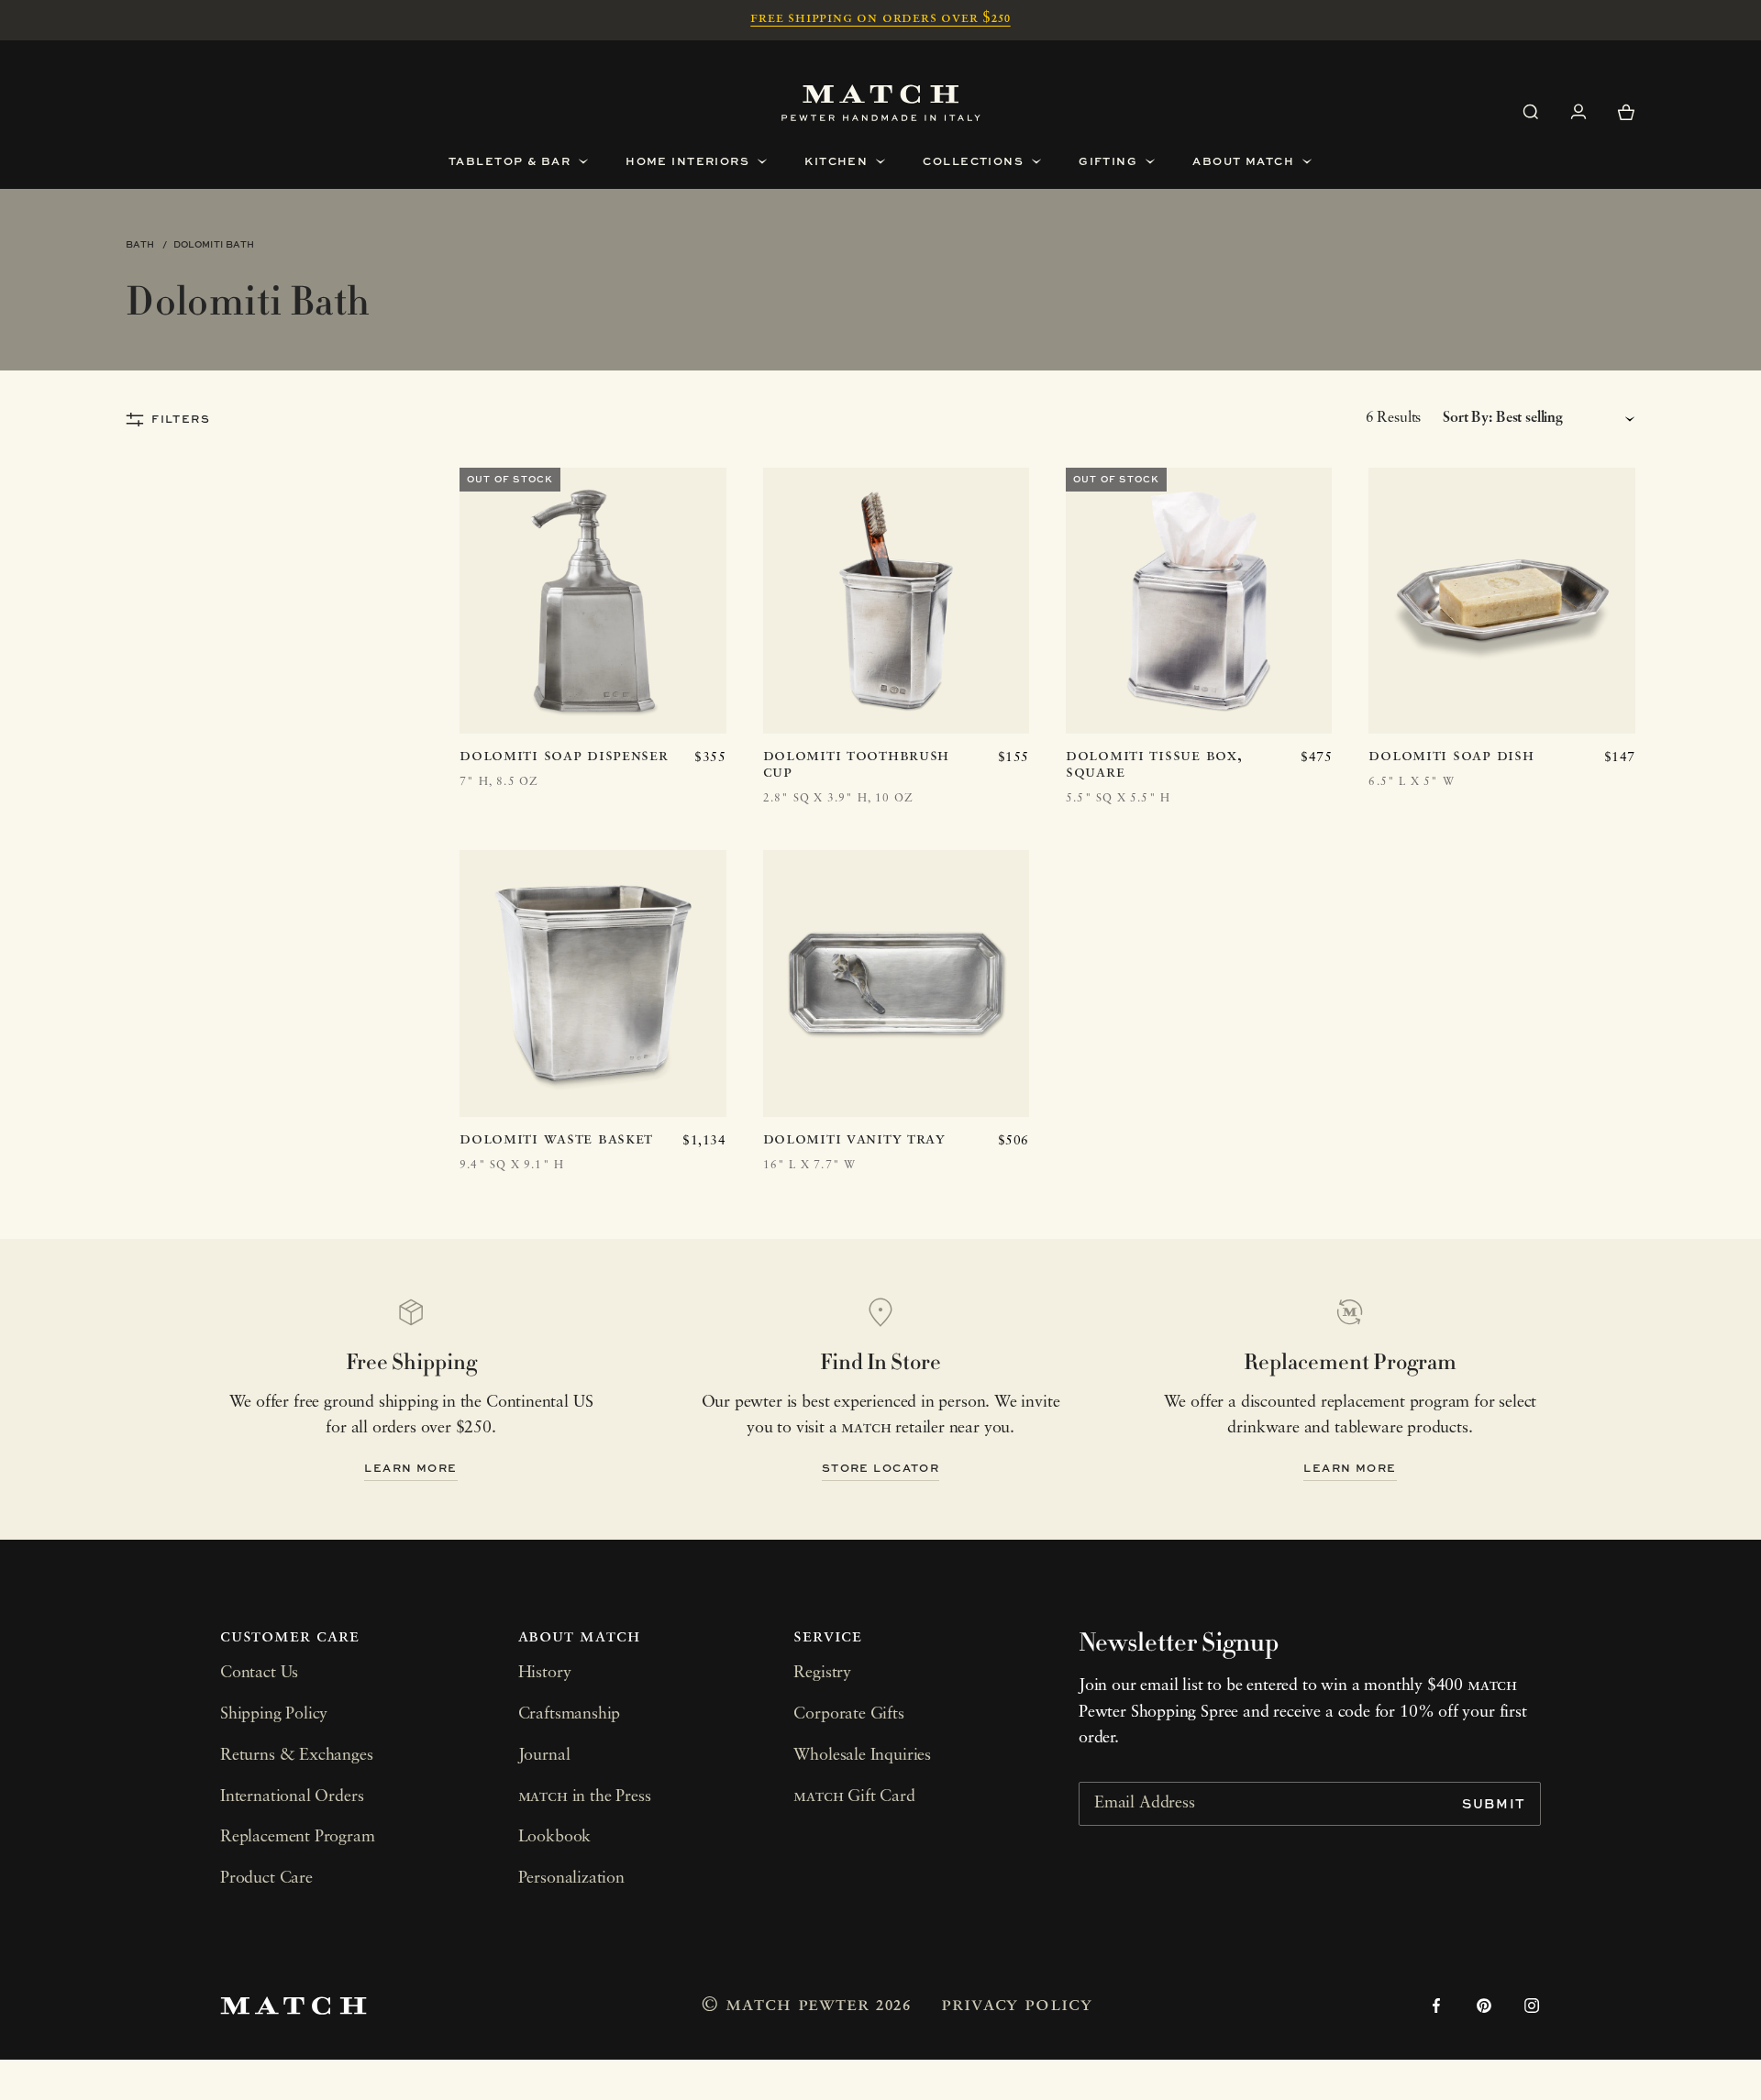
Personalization (571, 1879)
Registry (822, 1674)
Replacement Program (298, 1838)
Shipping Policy (274, 1715)
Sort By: (1467, 418)
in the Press (585, 1797)
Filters (181, 419)
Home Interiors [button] (687, 161)
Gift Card (854, 1797)
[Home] (881, 103)
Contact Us (259, 1674)
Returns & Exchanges (297, 1756)
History (545, 1674)
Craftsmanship (570, 1715)
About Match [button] (1243, 161)
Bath (140, 244)
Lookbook (555, 1838)
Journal (544, 1756)
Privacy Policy (1016, 2005)
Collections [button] (973, 161)
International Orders (292, 1797)
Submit (1494, 1803)
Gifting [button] (1108, 161)
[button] (1531, 112)
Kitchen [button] (836, 161)
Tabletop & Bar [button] (509, 161)
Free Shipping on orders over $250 (880, 18)
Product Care (266, 1879)
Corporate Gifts (848, 1715)
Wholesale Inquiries (862, 1756)
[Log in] (1578, 112)
